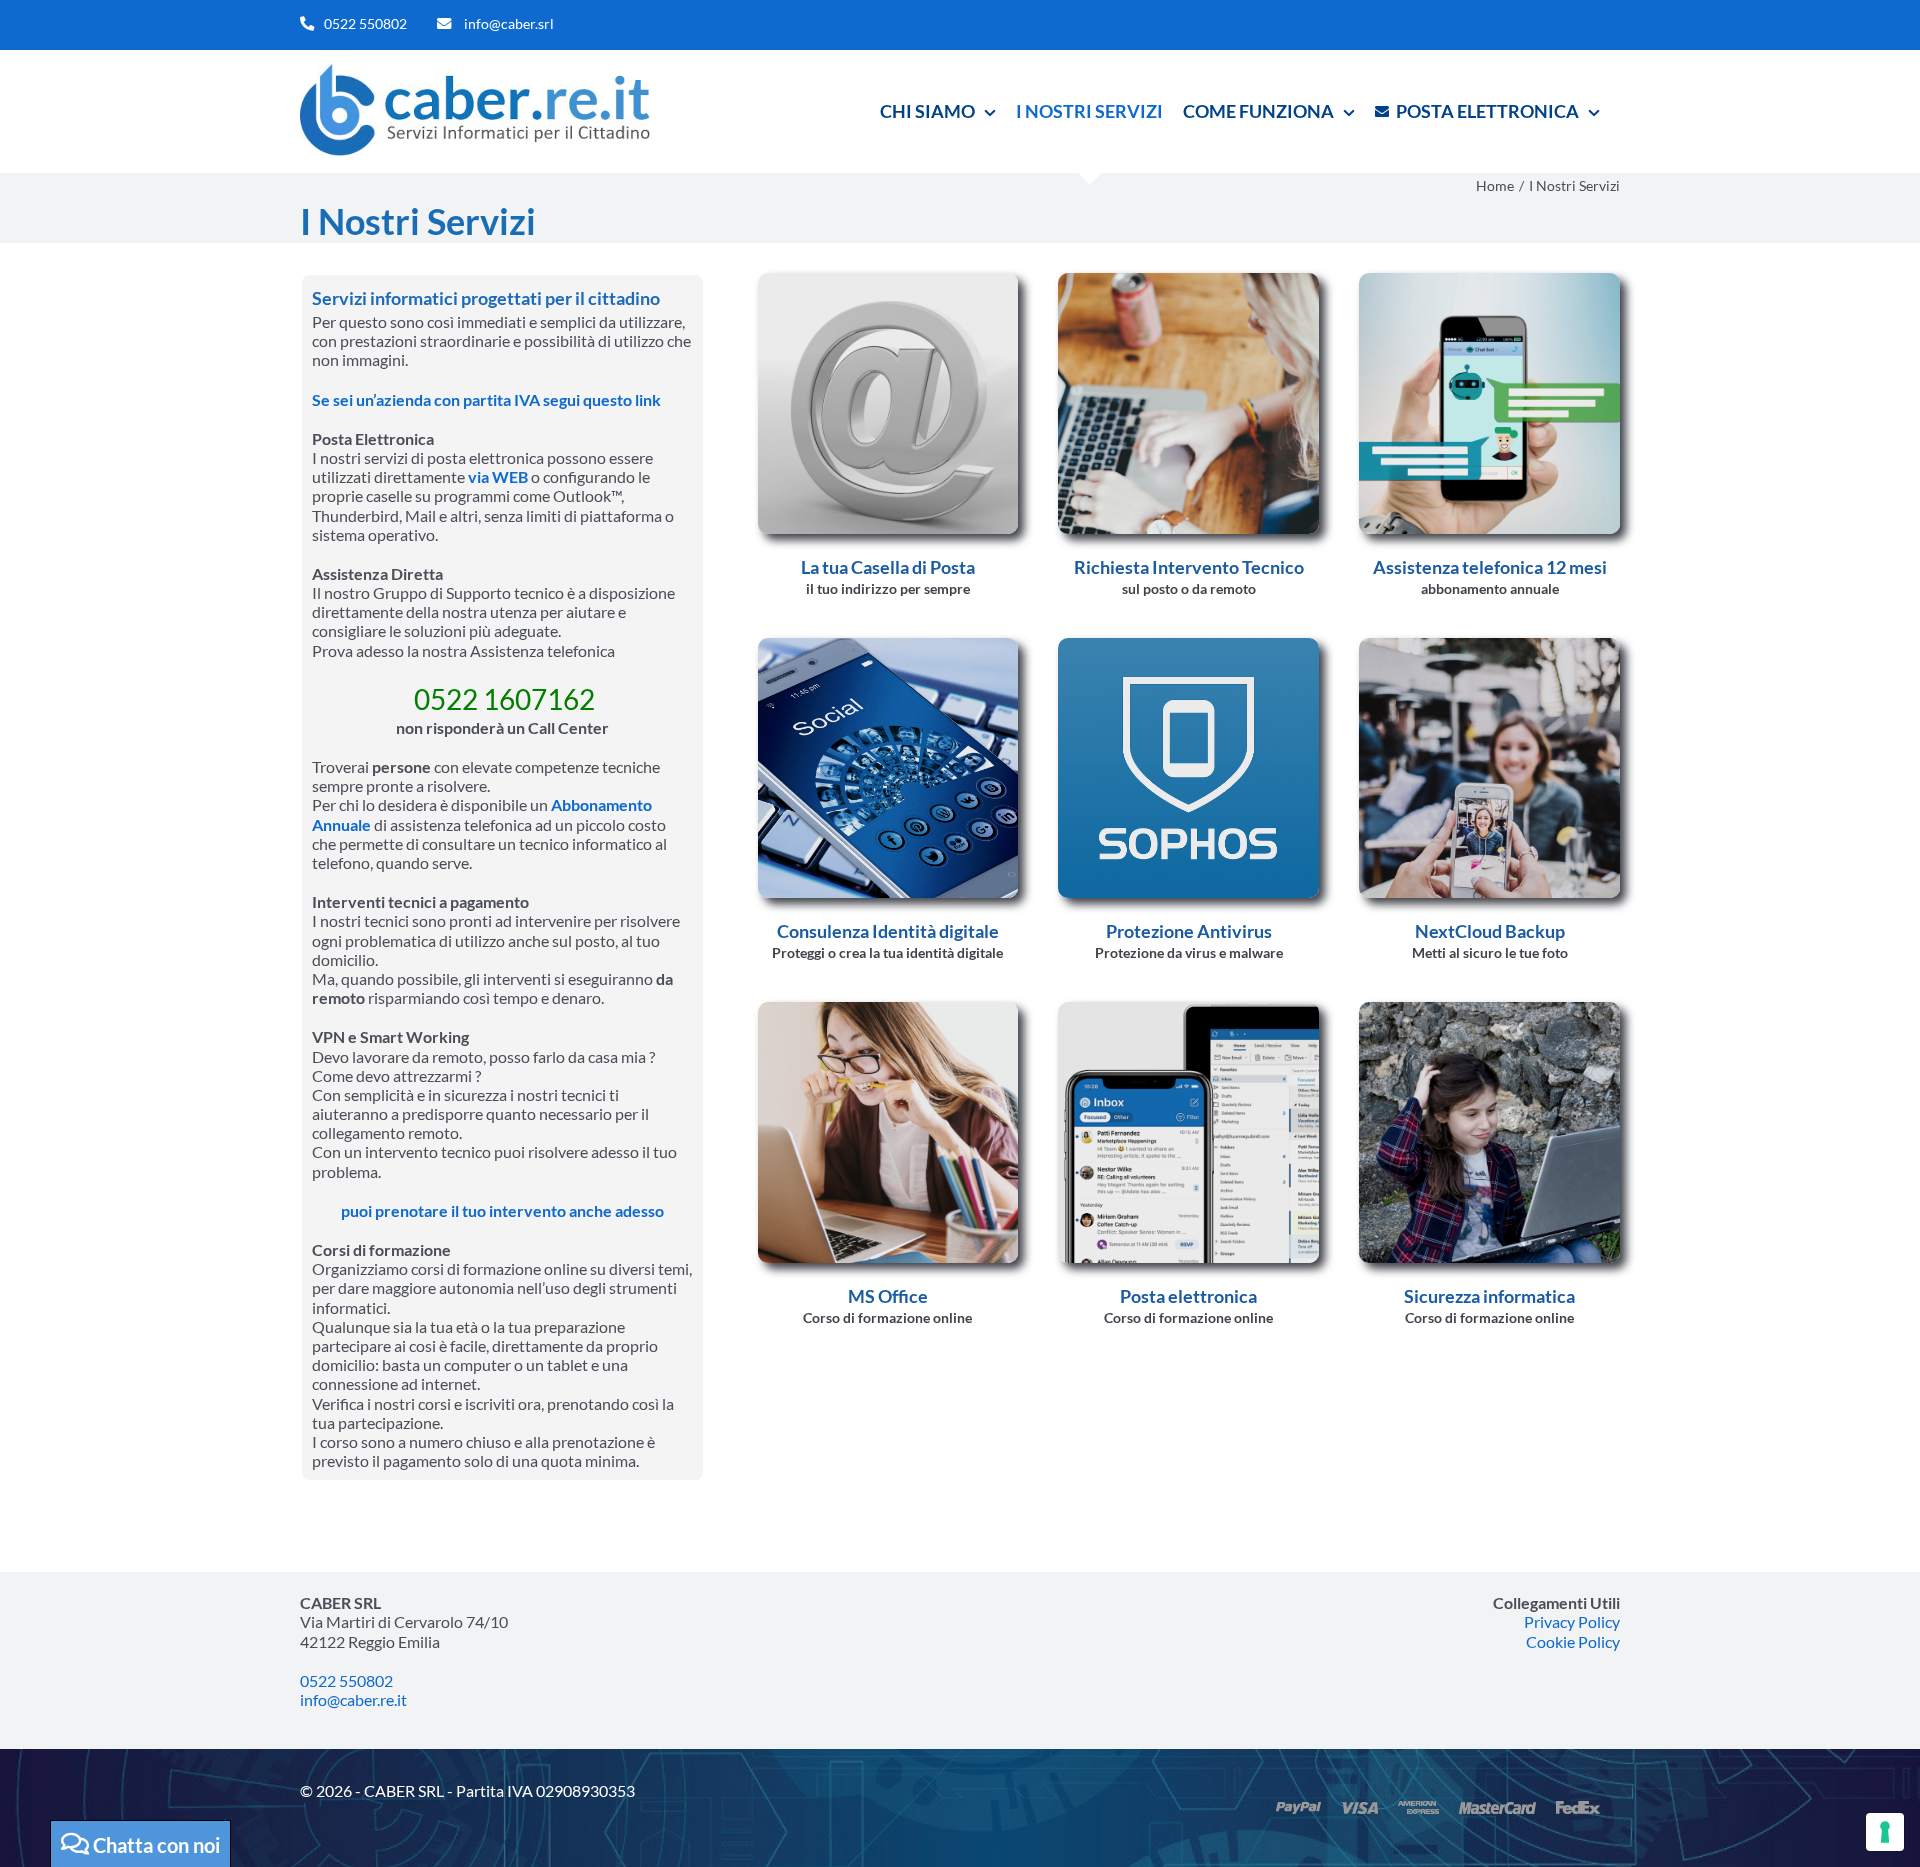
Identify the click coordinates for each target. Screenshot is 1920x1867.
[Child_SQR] (1489, 1009)
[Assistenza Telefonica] (1489, 280)
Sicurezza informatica (1489, 1296)
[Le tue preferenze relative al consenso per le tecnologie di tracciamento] (1885, 1832)
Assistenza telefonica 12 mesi (1490, 567)
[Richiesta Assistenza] (1188, 280)
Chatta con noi (154, 1845)
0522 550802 (365, 23)
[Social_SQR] (888, 645)
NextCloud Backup (1490, 931)
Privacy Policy (1572, 1621)
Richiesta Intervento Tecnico (1189, 567)
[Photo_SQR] (1489, 645)
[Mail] (888, 280)
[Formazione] (888, 1009)
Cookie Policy (1573, 1641)
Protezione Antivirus (1189, 931)
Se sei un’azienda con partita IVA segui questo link (486, 399)
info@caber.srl (509, 23)
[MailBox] (1188, 1009)
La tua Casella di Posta (888, 567)
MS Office (888, 1296)
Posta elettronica (1188, 1296)
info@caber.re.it (353, 1699)
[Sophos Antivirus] (1188, 645)
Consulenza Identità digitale (888, 931)
